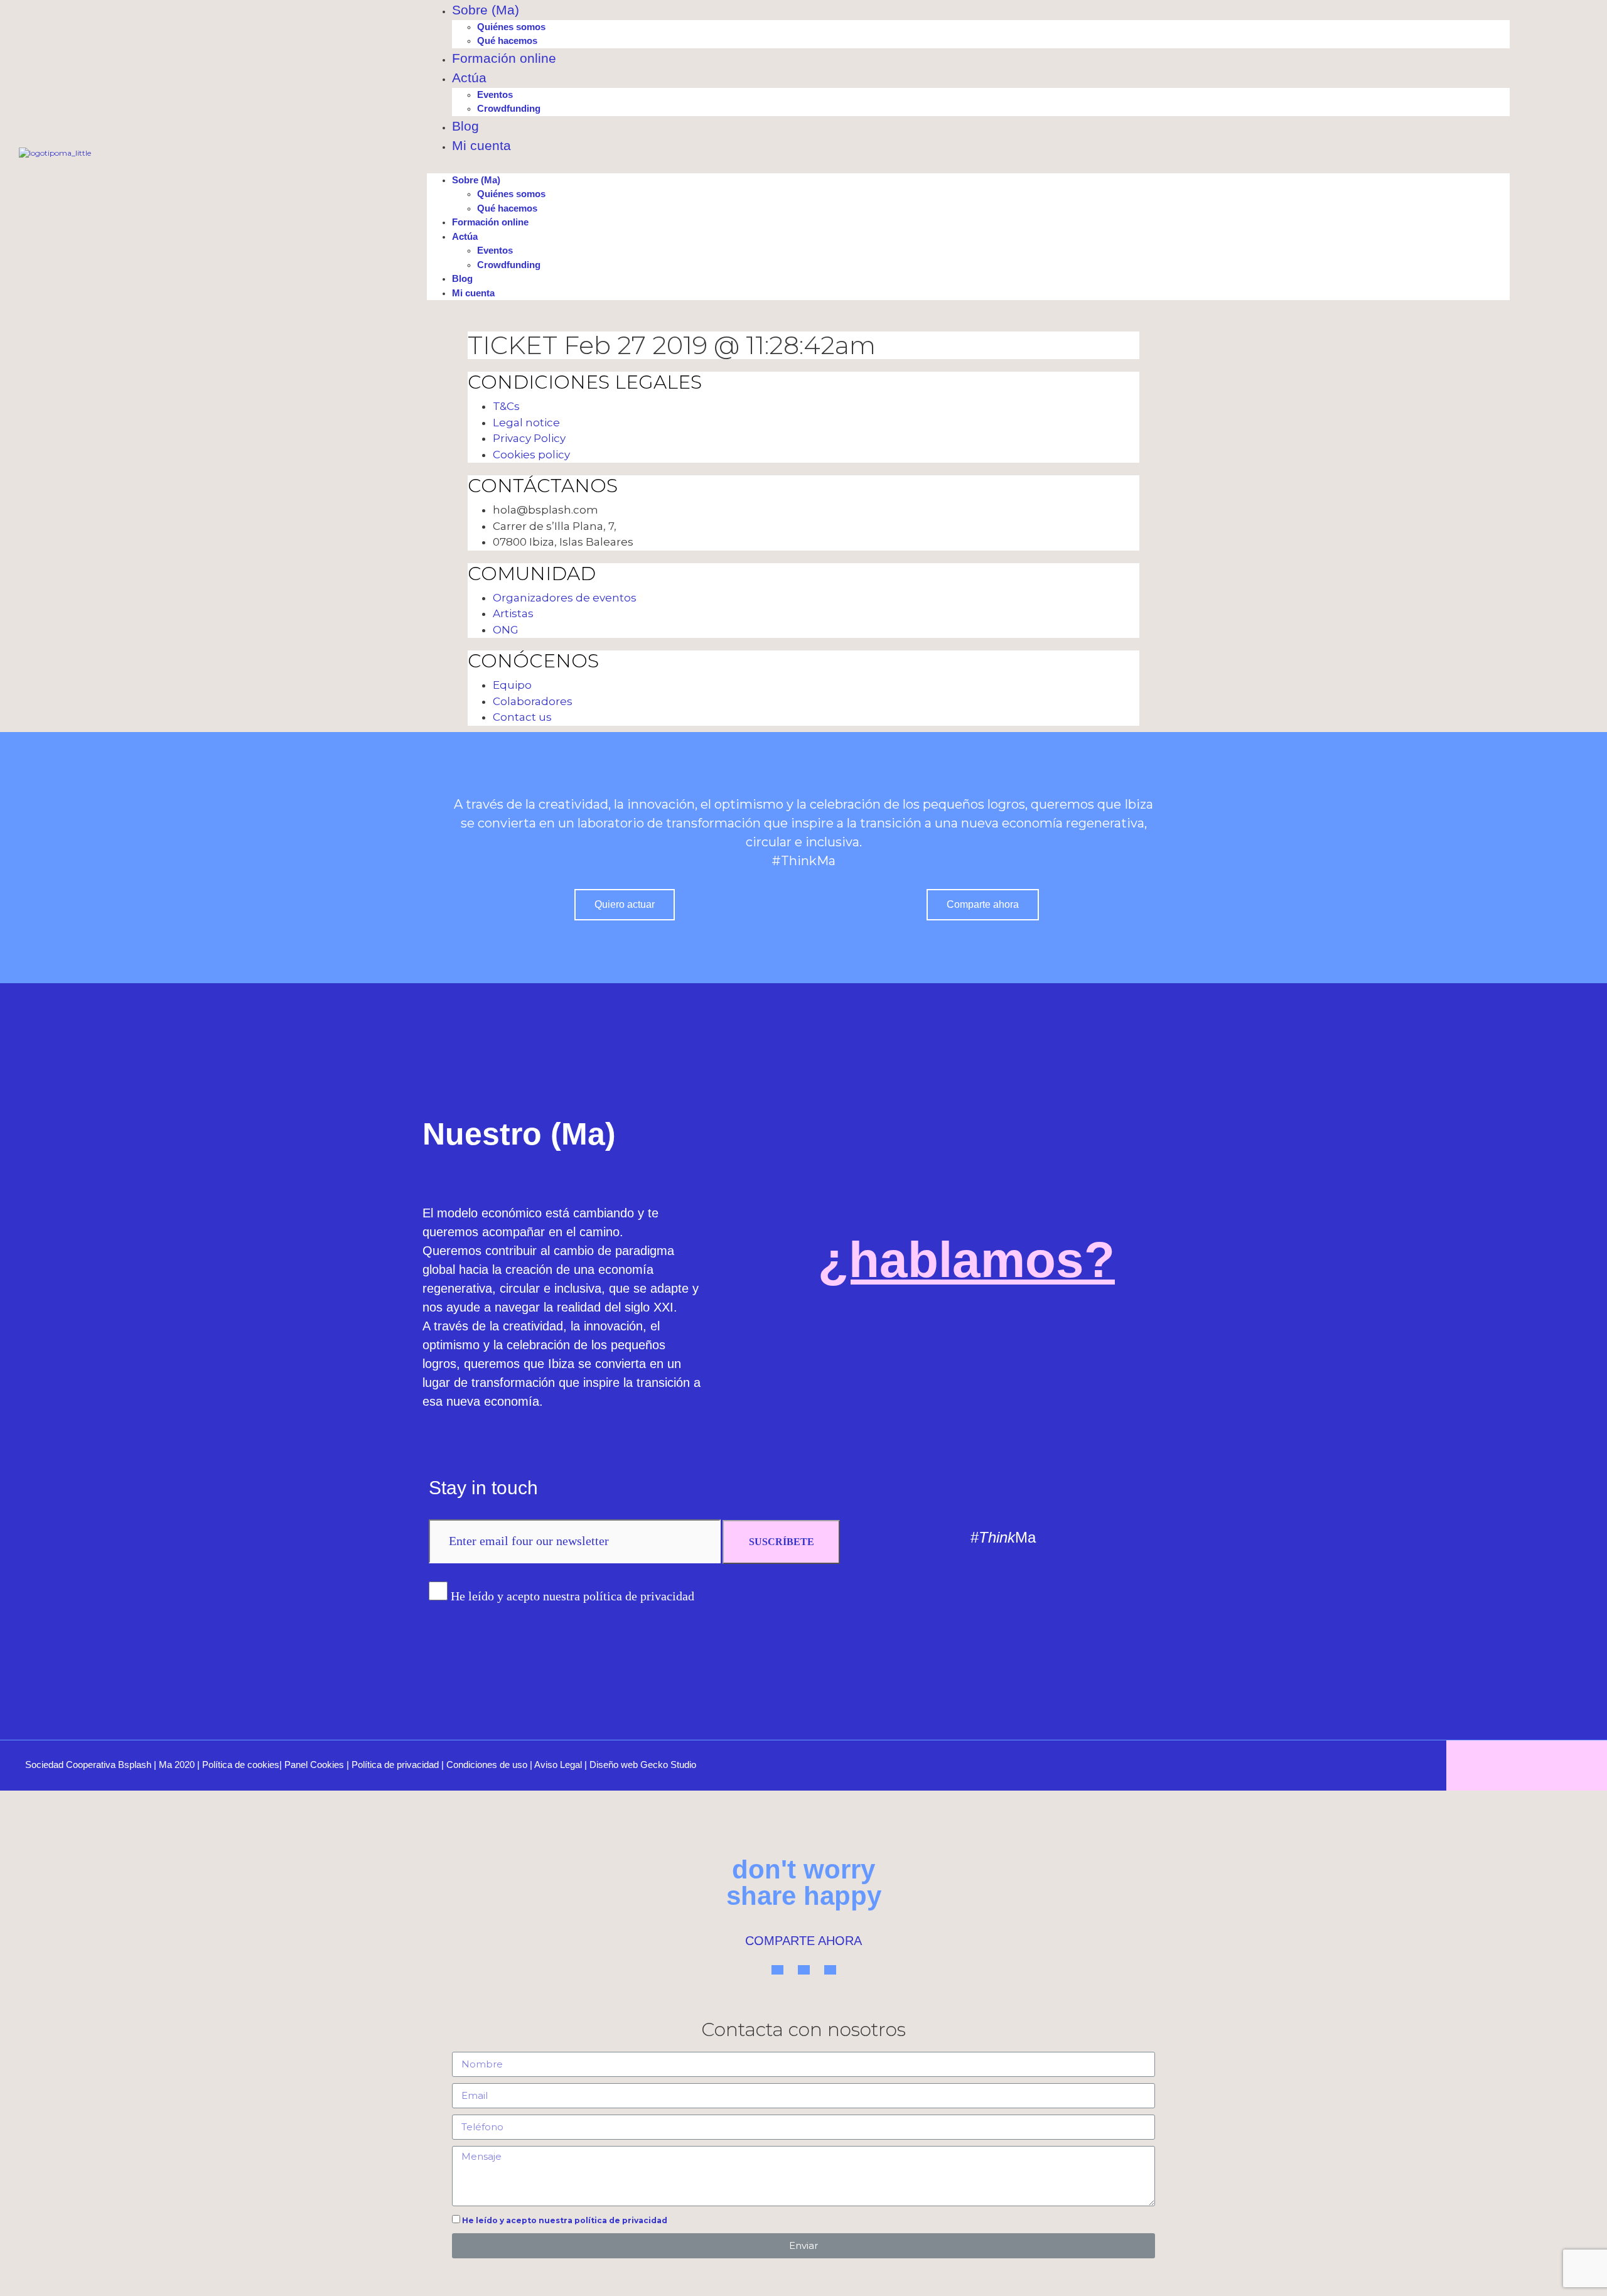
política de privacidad (621, 2220)
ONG (506, 630)
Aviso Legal (558, 1765)
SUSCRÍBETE (782, 1542)
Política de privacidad (395, 1765)
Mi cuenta (481, 145)
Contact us (522, 717)
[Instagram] (1144, 1538)
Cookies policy (531, 455)
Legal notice (526, 423)
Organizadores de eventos (565, 598)
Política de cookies (241, 1765)
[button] (968, 168)
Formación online (504, 58)
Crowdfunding (509, 108)
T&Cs (506, 406)
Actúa (469, 78)
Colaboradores (533, 701)
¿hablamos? (966, 1260)
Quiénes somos (511, 27)
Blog (465, 126)
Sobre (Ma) (486, 10)
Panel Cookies (314, 1765)
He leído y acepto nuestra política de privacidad (572, 1596)
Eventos (495, 94)
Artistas (513, 613)
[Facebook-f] (1186, 1538)
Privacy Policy (529, 438)
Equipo (512, 685)
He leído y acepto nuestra (565, 2220)
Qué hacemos (507, 40)
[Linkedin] (1101, 1538)
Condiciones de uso (487, 1765)
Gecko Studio (668, 1765)
